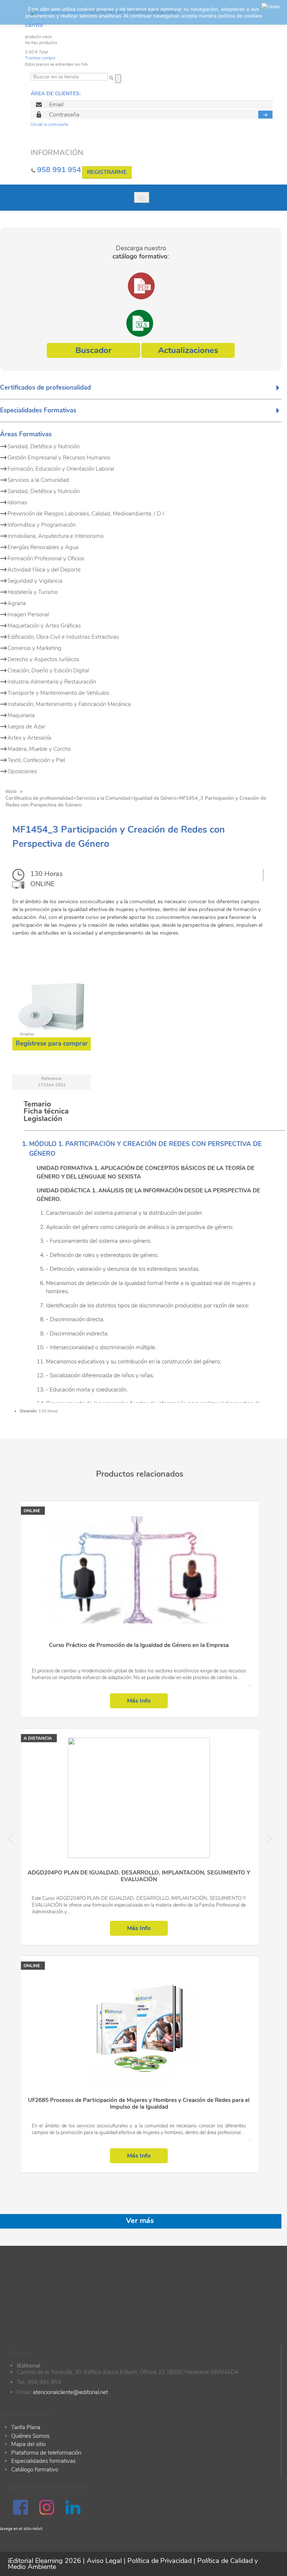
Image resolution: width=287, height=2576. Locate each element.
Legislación (43, 1119)
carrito (34, 25)
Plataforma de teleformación (46, 2453)
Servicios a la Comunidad (103, 798)
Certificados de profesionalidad (39, 798)
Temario (37, 1104)
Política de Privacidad (160, 2561)
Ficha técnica (46, 1111)
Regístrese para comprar (52, 1044)
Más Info (139, 1701)
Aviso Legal (104, 2561)
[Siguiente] (265, 1837)
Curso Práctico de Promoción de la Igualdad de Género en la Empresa (139, 1645)
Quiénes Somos (30, 2436)
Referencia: (52, 1079)
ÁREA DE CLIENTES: (55, 94)
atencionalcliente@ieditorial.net (70, 2392)
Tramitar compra (40, 58)
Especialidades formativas (43, 2461)
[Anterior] (15, 1837)
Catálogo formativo (35, 2470)
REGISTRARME (107, 172)
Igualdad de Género (155, 798)
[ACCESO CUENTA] (266, 114)
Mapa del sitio (28, 2444)
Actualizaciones (188, 350)
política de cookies (240, 16)
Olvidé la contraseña (50, 125)
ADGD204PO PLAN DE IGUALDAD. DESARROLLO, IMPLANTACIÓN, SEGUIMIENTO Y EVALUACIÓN (139, 1876)
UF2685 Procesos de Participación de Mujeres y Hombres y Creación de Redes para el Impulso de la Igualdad (139, 2104)
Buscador (93, 350)
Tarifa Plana (26, 2427)
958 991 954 (59, 170)
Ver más (140, 2221)
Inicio (11, 792)
